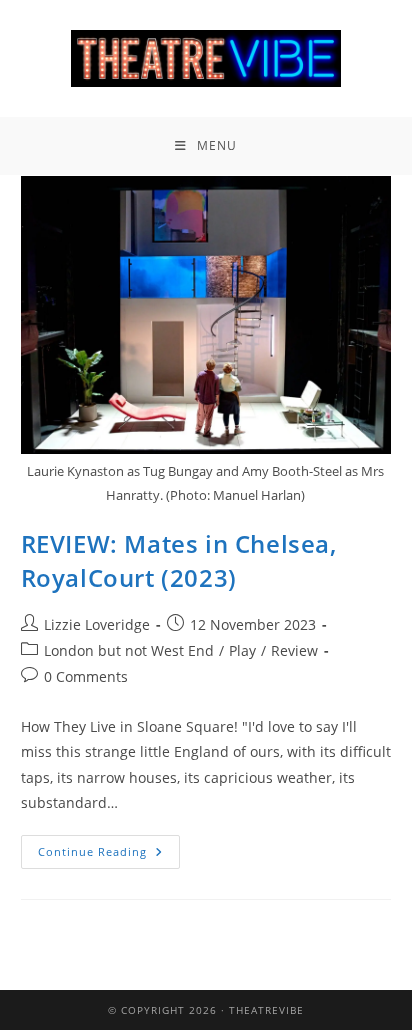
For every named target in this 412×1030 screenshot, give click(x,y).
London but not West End (129, 650)
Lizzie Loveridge (97, 624)
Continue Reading (109, 847)
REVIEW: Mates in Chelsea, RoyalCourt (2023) (179, 560)
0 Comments (86, 676)
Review (294, 650)
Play (242, 650)
